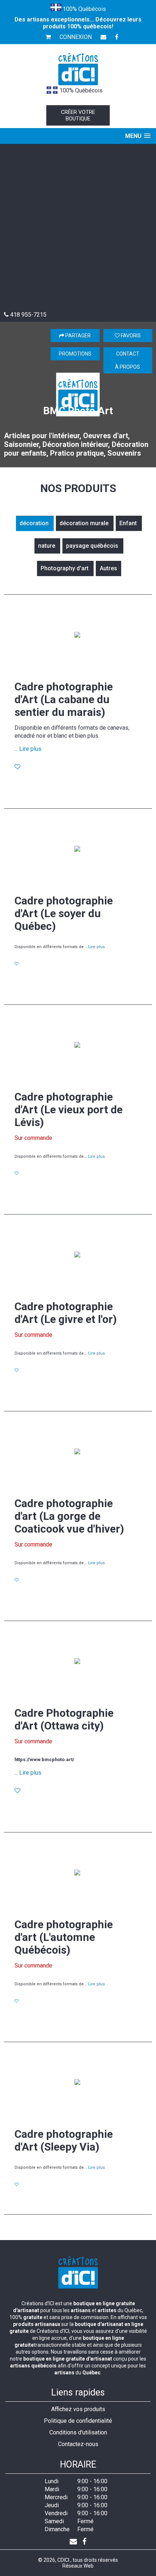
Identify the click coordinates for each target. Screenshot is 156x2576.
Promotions (75, 354)
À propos (128, 367)
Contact (128, 354)
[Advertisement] (78, 229)
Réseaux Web (78, 2566)
